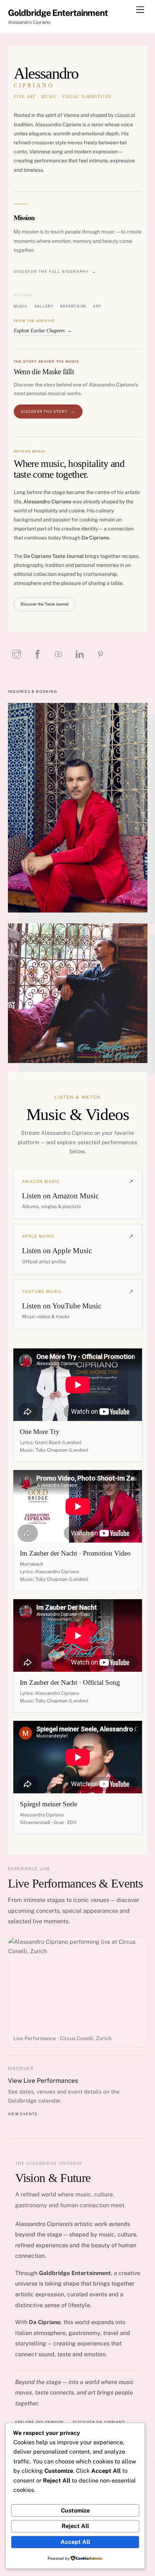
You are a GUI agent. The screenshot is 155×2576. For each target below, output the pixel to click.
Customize (75, 2511)
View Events (23, 2114)
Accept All (75, 2542)
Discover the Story (44, 411)
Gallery (44, 306)
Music (21, 306)
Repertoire (73, 306)
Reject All (75, 2526)
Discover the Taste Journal (45, 604)
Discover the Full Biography (51, 271)
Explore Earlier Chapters (43, 331)
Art (97, 306)
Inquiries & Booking (33, 691)
